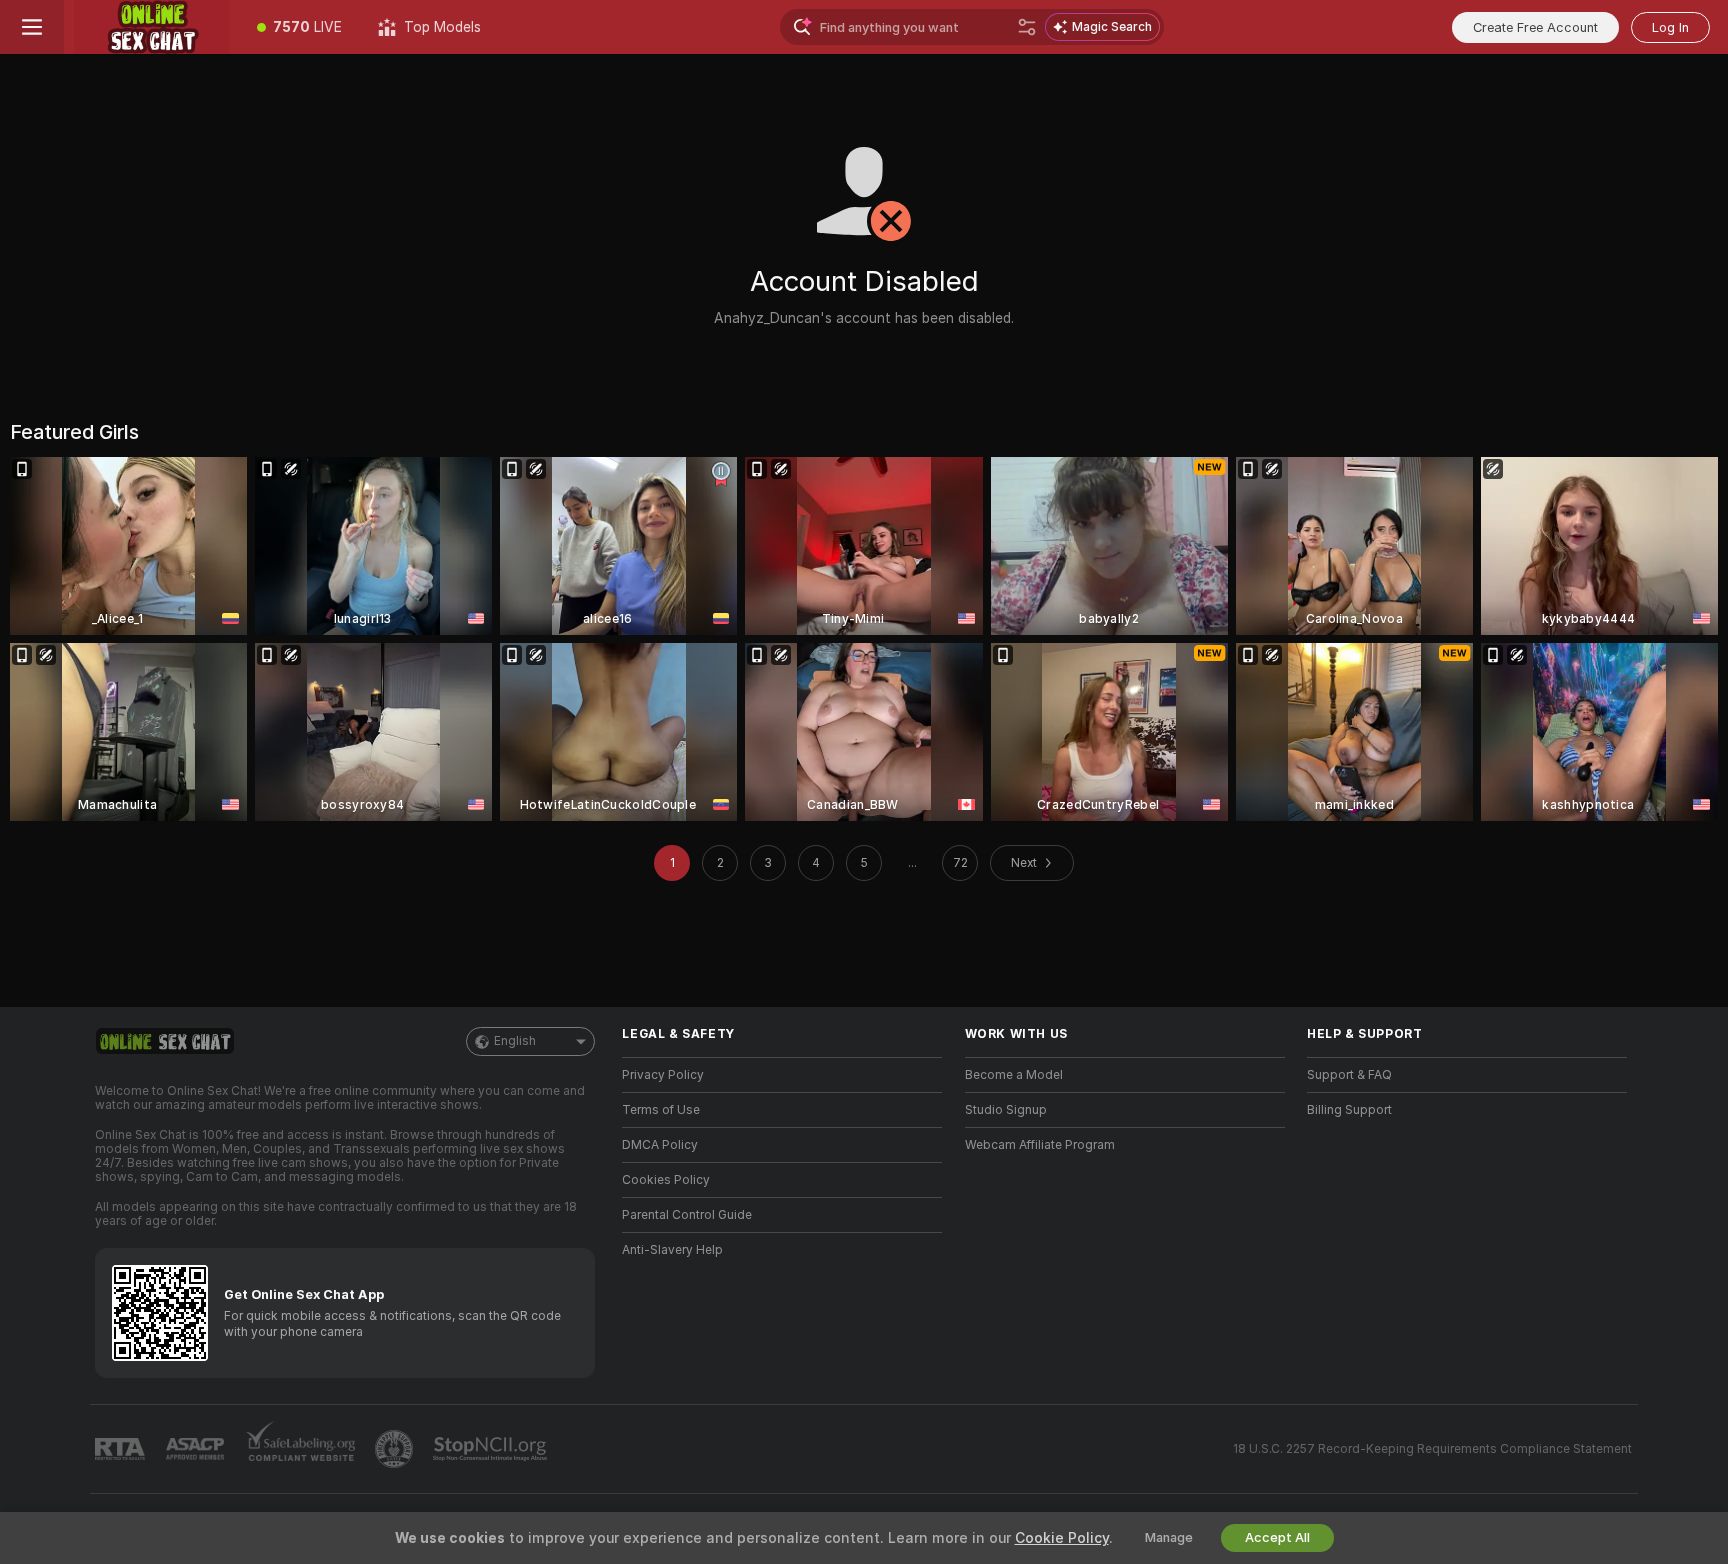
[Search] (1027, 27)
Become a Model (1014, 1075)
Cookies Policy (666, 1180)
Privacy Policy (663, 1075)
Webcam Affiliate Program (1040, 1145)
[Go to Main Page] (151, 27)
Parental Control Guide (687, 1215)
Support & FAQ (1349, 1075)
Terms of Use (661, 1110)
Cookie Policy (1062, 1538)
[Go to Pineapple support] (396, 1449)
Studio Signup (1006, 1110)
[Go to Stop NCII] (492, 1449)
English (515, 1041)
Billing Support (1349, 1110)
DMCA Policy (660, 1145)
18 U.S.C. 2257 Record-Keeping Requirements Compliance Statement (1432, 1449)
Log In (1670, 27)
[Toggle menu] (32, 27)
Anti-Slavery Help (672, 1250)
